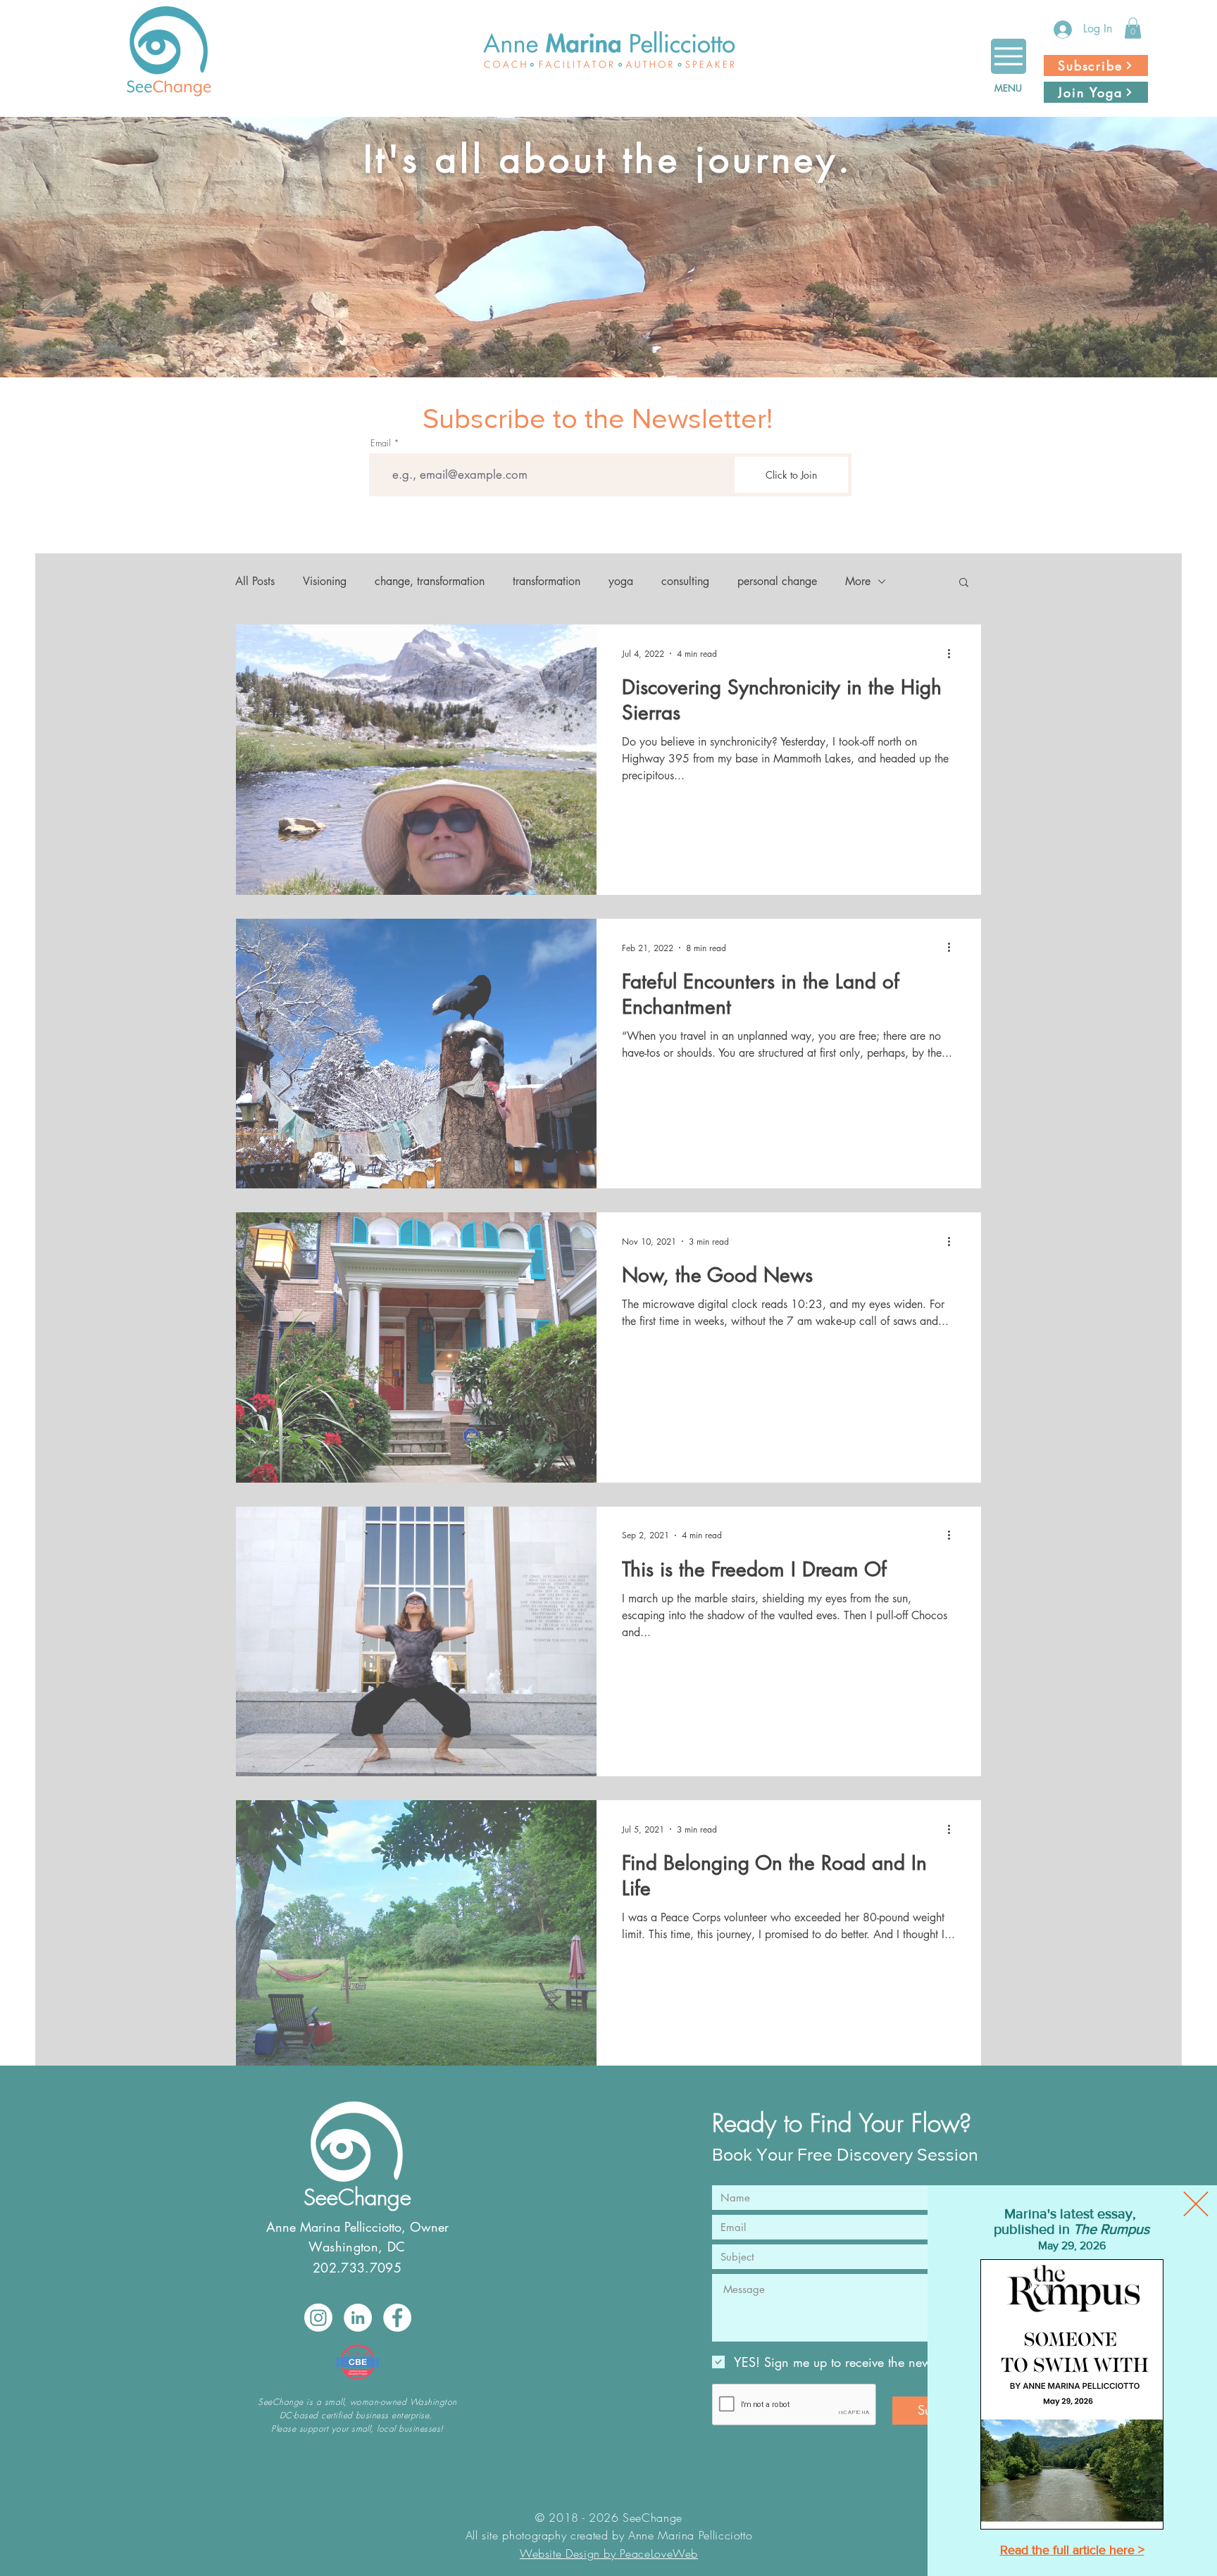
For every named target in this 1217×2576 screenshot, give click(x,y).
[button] (1196, 2204)
